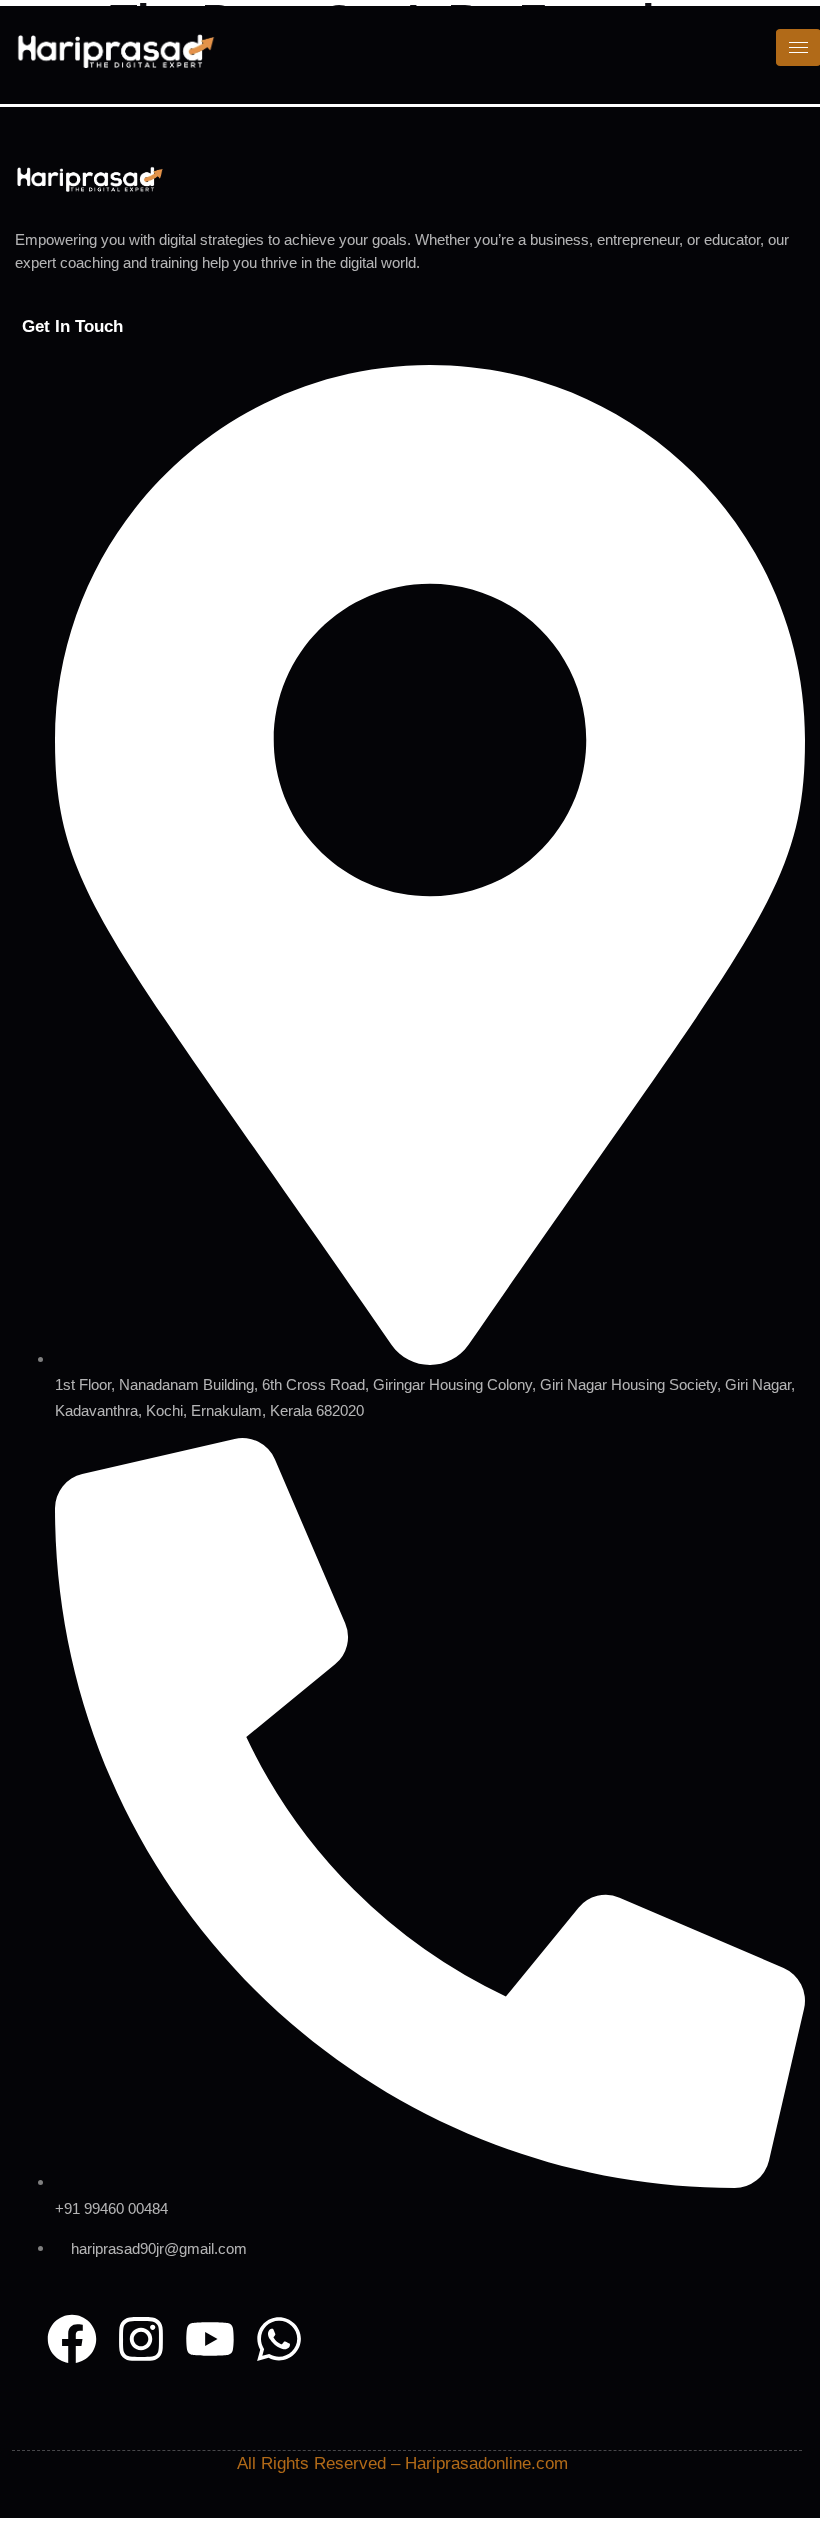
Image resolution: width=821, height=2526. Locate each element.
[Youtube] (210, 2339)
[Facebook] (72, 2339)
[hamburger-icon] (798, 47)
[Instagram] (141, 2339)
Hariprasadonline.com (486, 2463)
